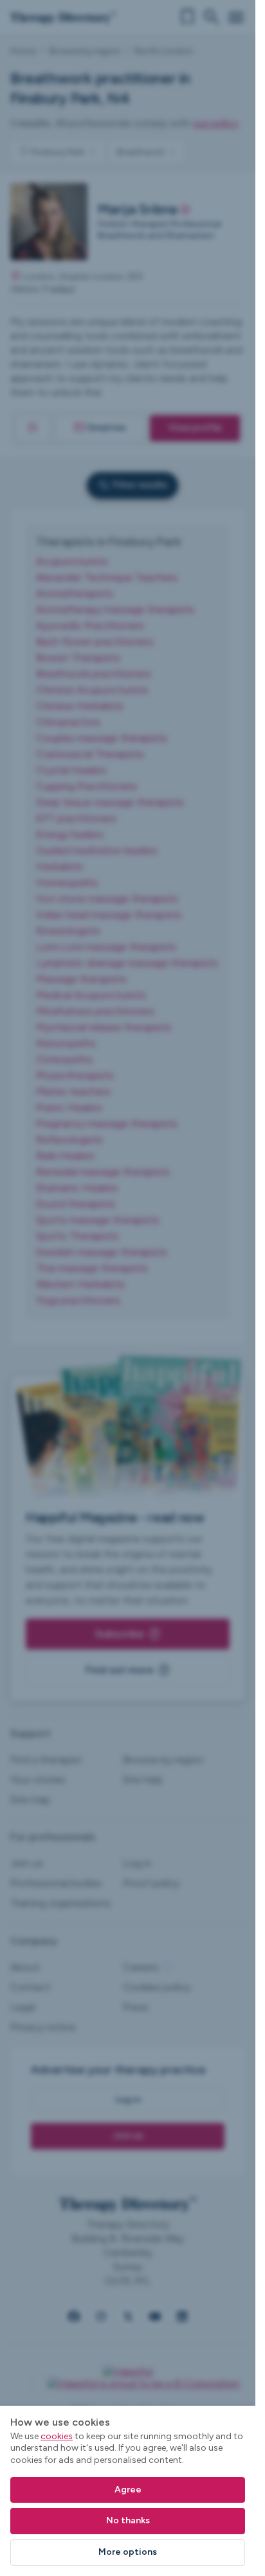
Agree (128, 2490)
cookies (57, 2436)
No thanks (128, 2520)
